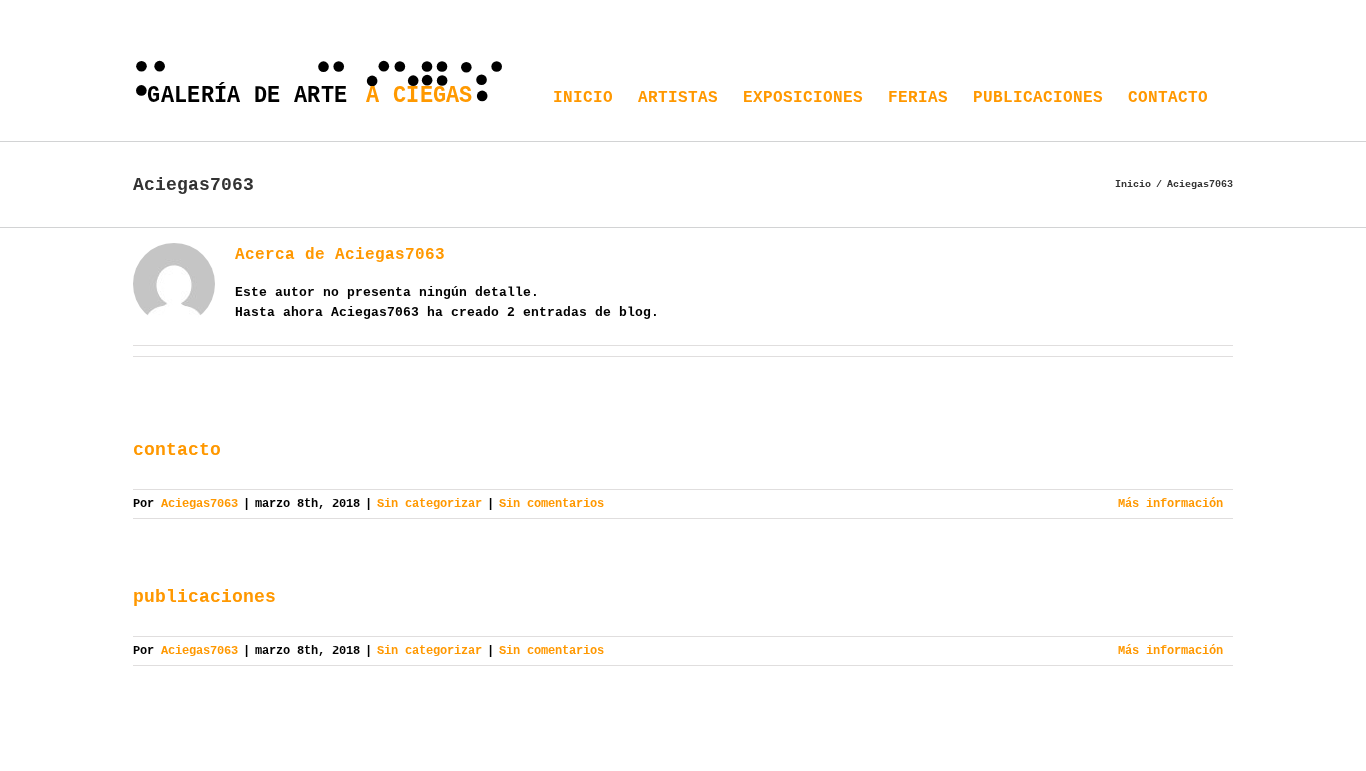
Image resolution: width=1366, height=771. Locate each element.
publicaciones (204, 597)
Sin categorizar (429, 504)
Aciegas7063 (199, 504)
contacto (177, 450)
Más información (1170, 504)
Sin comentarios (551, 504)
